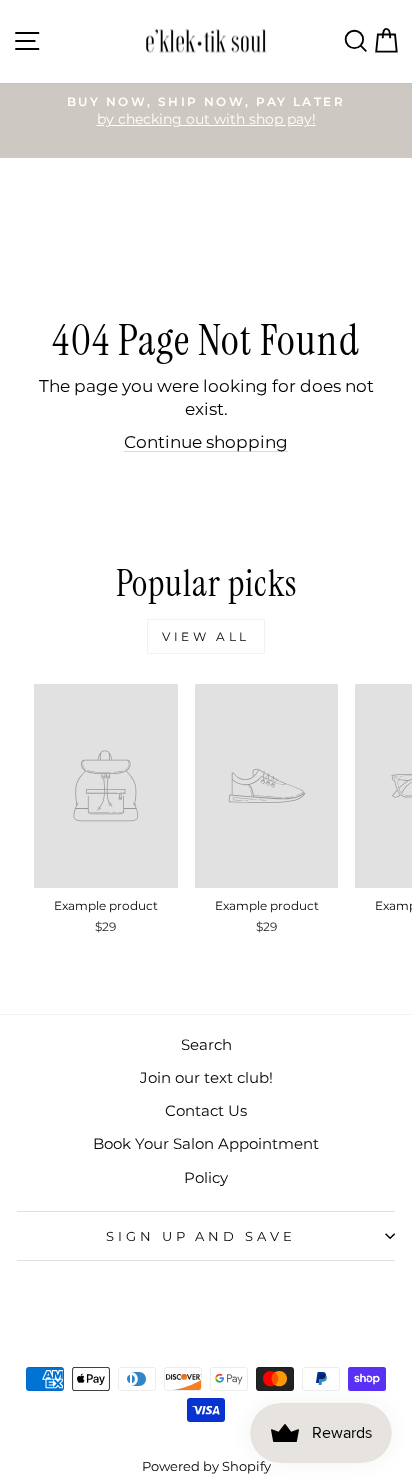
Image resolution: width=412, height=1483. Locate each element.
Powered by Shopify (206, 1466)
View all (206, 636)
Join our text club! (206, 1077)
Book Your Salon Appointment (206, 1143)
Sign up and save (201, 1236)
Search (206, 1044)
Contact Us (206, 1110)
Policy (206, 1177)
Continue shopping (206, 442)
